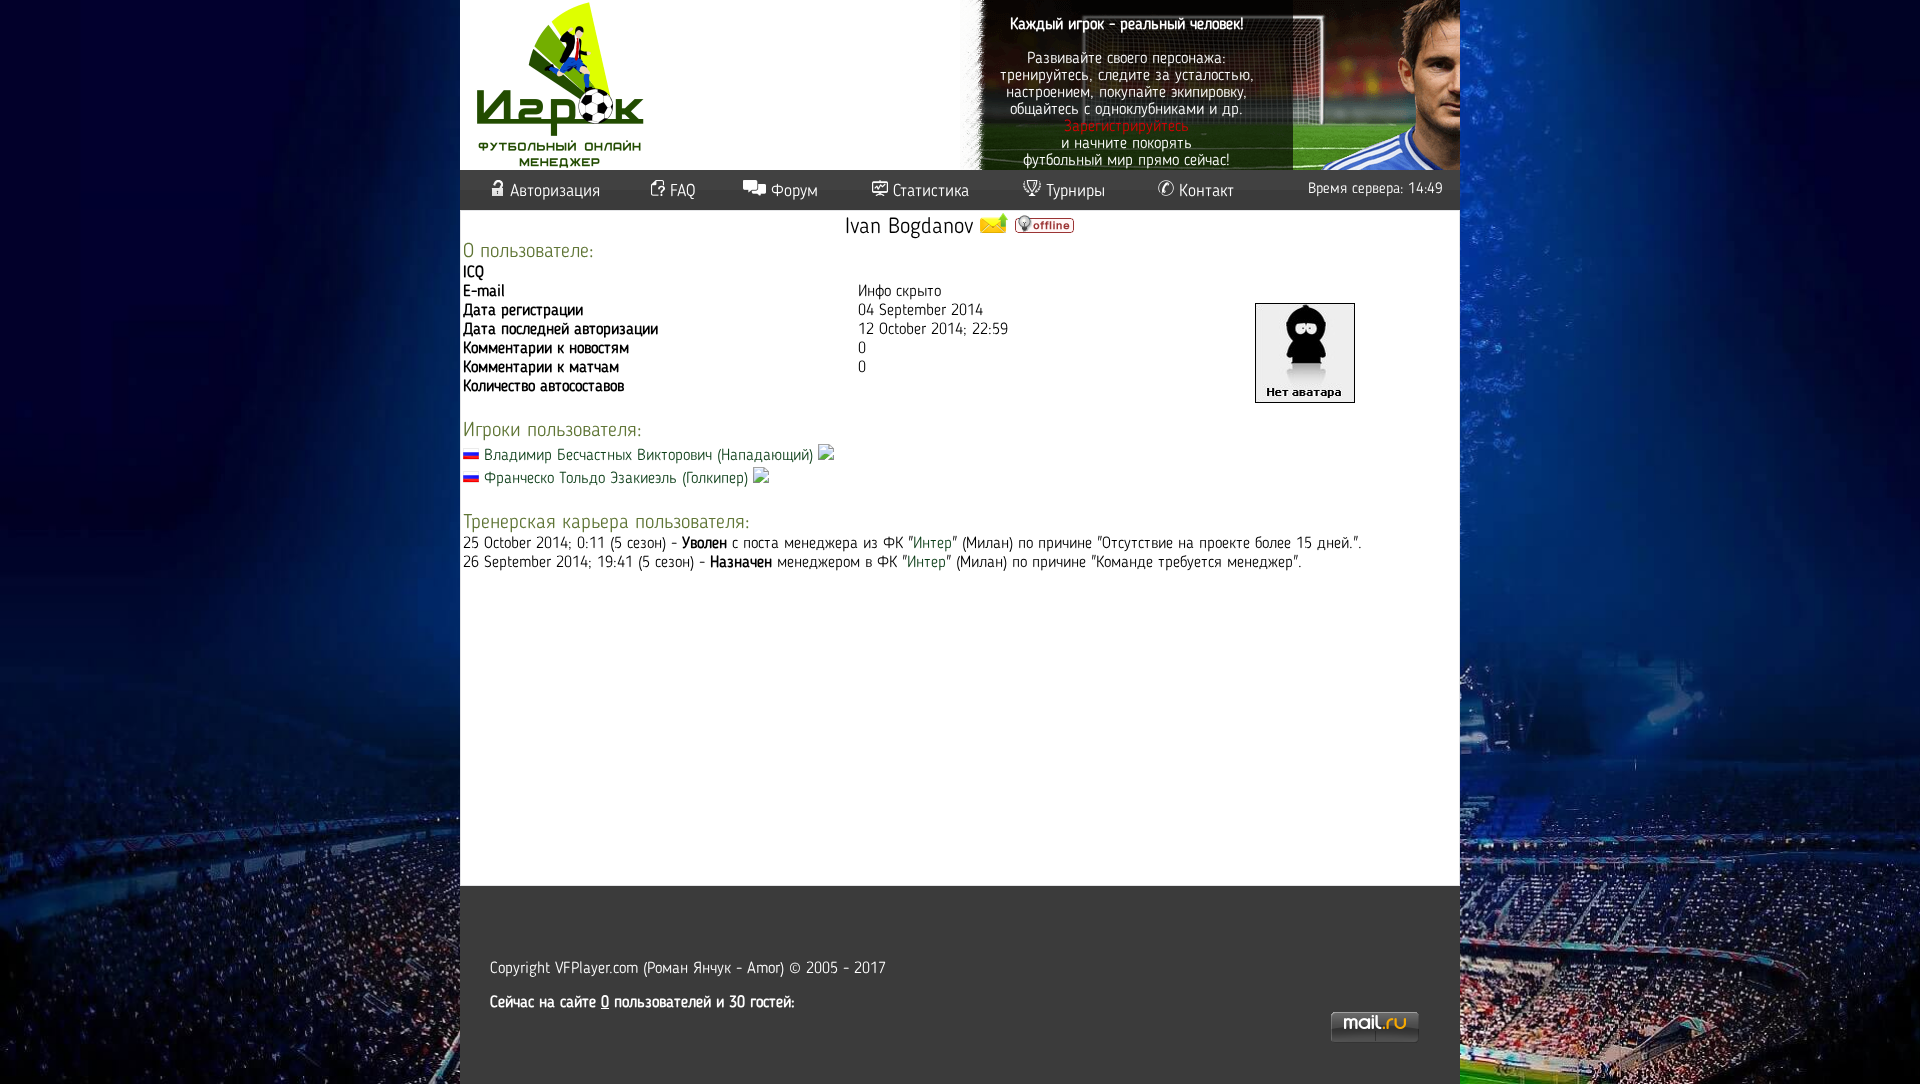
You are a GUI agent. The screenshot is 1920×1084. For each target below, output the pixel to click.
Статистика (931, 191)
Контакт (1206, 191)
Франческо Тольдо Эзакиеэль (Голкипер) (616, 479)
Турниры (1075, 191)
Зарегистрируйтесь (1126, 127)
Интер (932, 544)
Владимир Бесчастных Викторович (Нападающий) (648, 456)
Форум (794, 191)
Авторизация (555, 191)
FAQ (682, 191)
